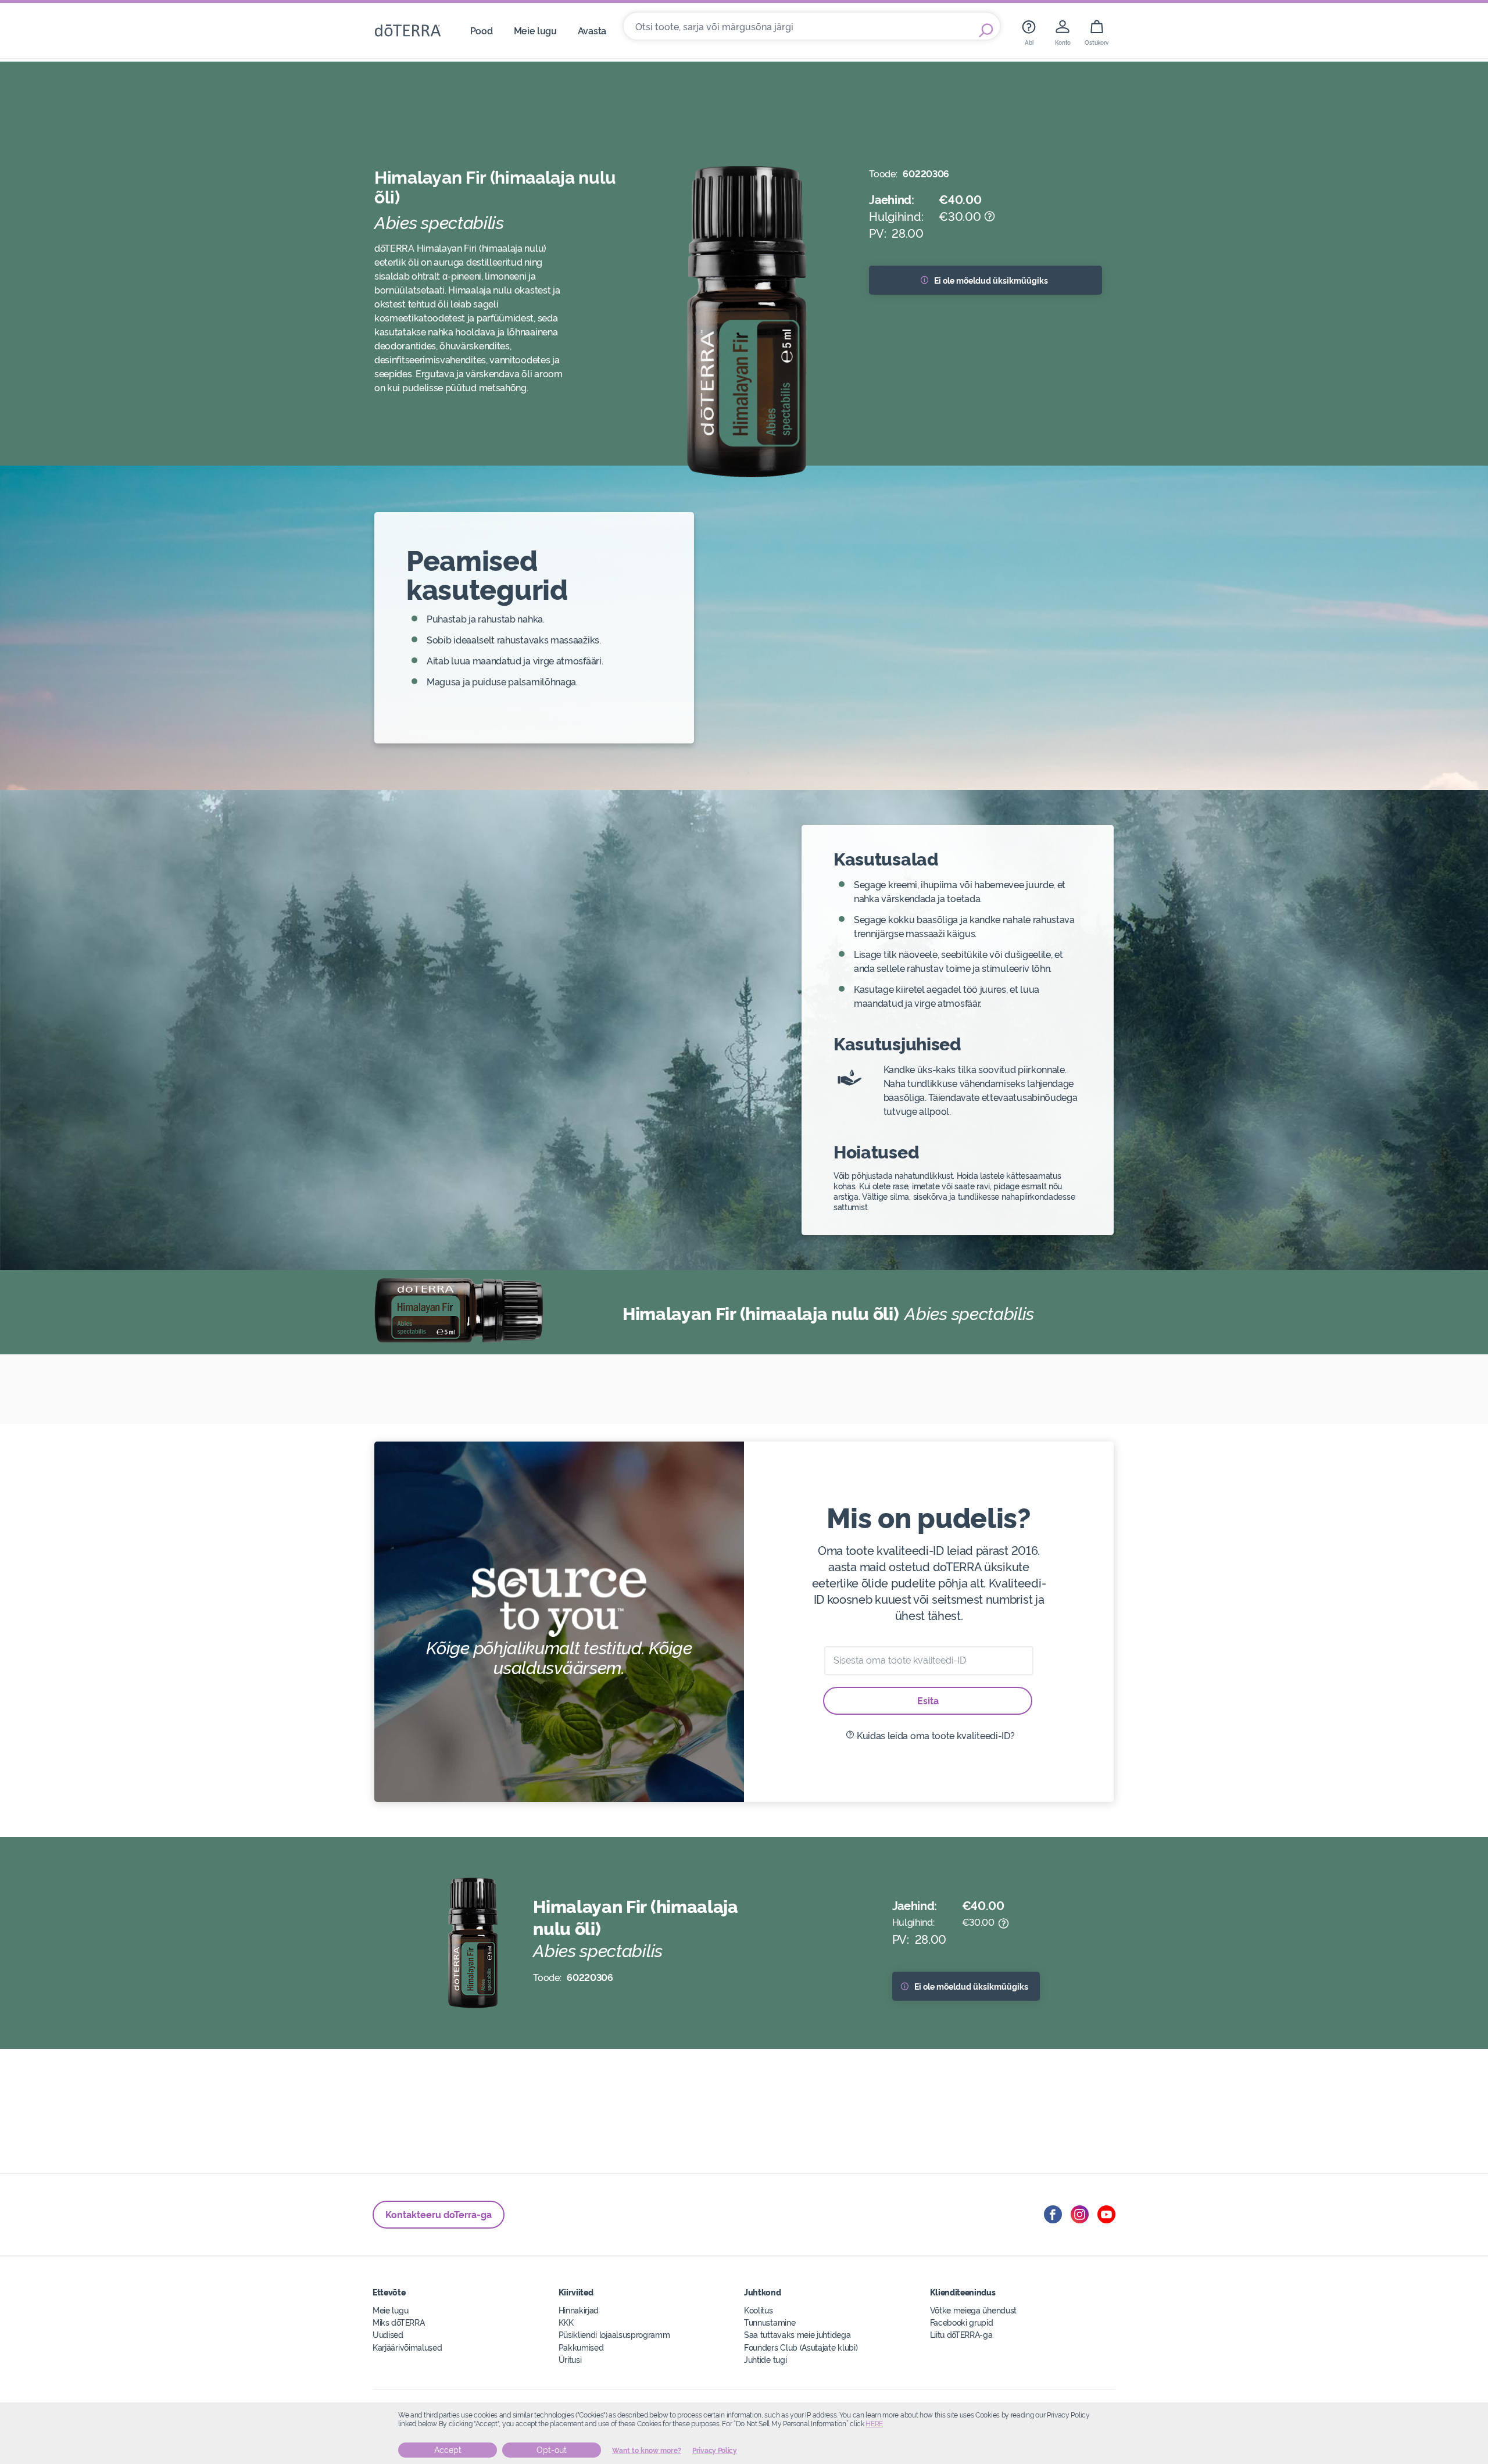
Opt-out (552, 2450)
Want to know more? (647, 2451)
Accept (448, 2450)
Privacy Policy (715, 2451)
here (874, 2424)
